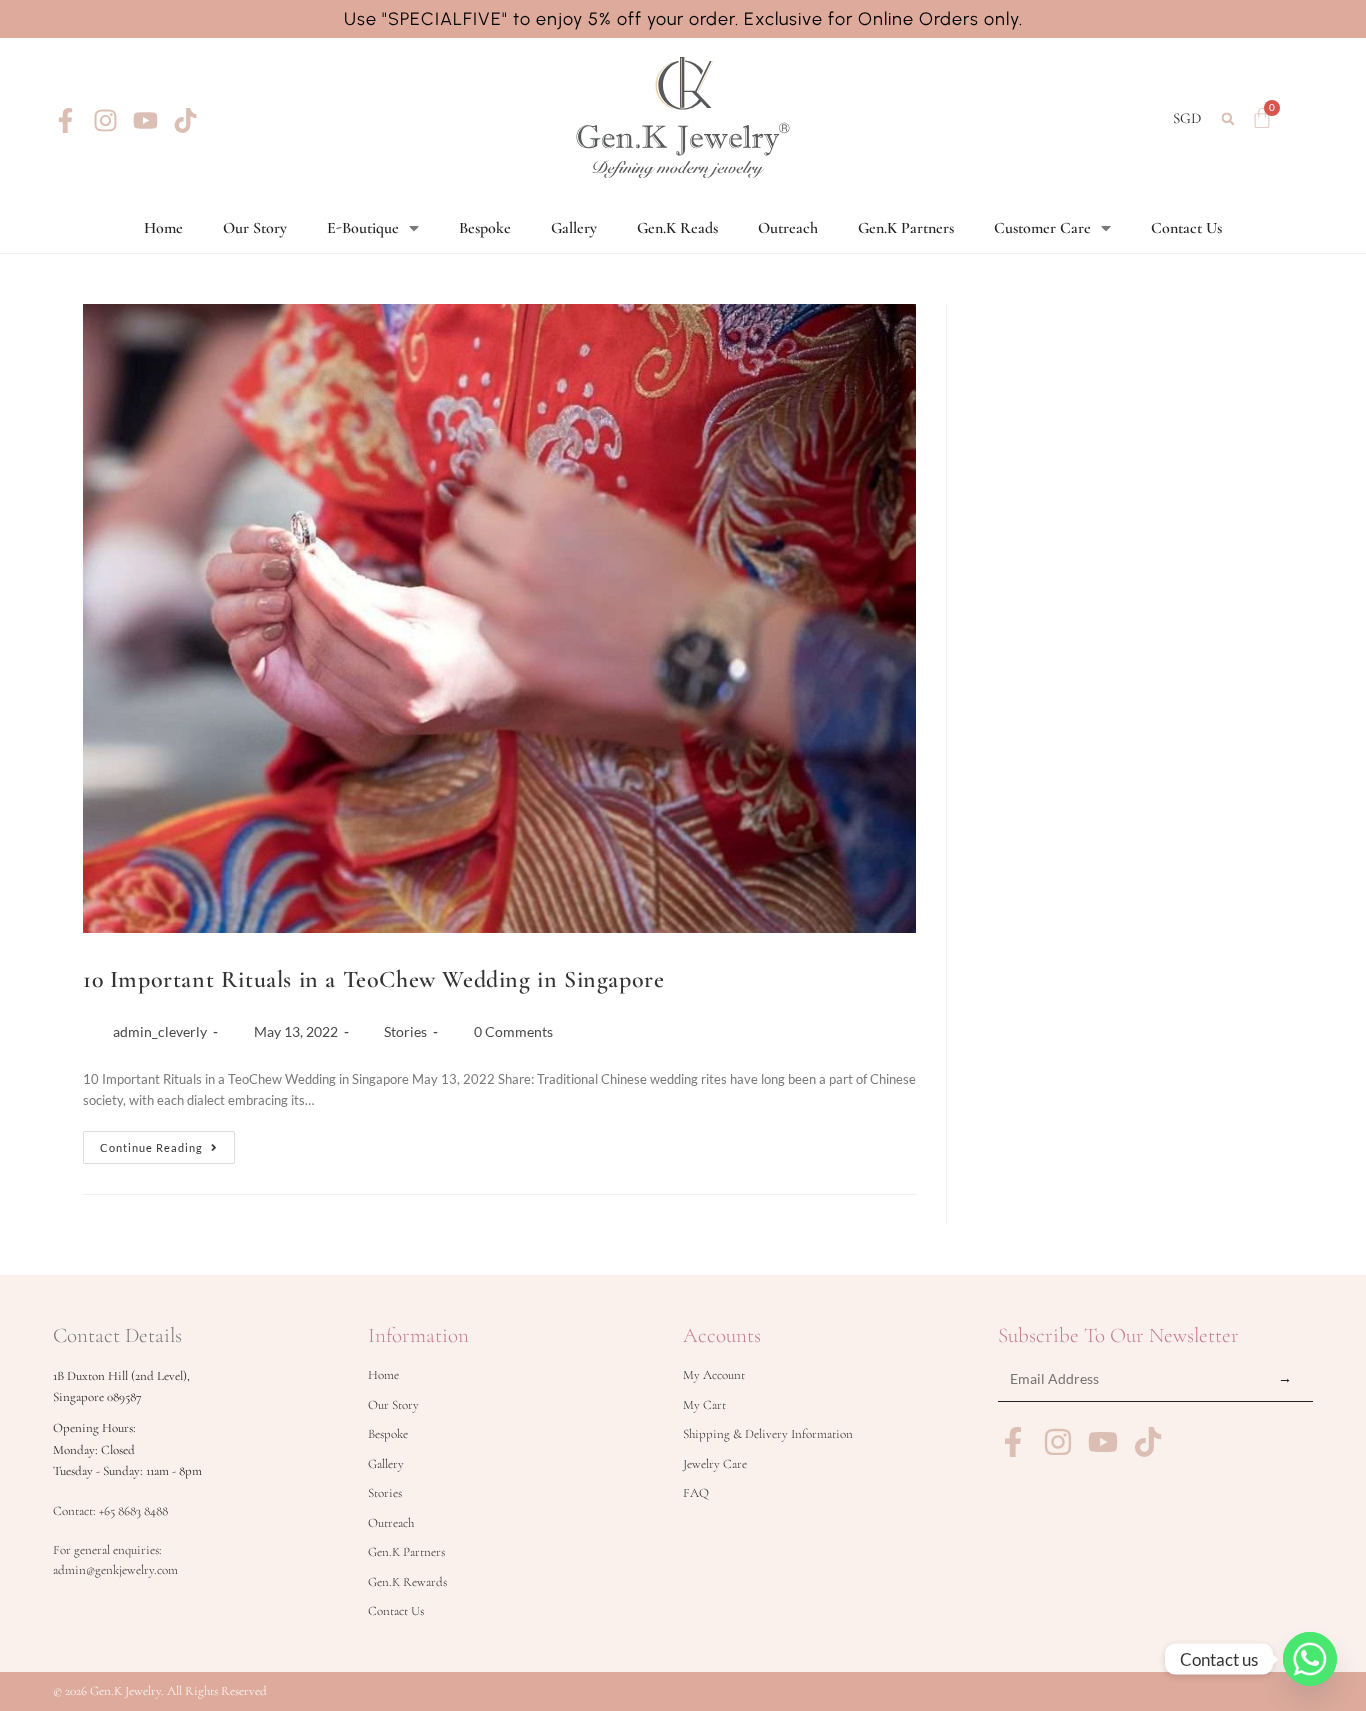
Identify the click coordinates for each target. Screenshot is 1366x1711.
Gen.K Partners (906, 228)
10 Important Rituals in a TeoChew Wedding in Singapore (373, 979)
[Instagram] (105, 120)
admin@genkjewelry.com (115, 1570)
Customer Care (1042, 228)
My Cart (704, 1405)
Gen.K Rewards (407, 1582)
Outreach (788, 228)
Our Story (255, 228)
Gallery (574, 228)
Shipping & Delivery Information (768, 1434)
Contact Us (1186, 228)
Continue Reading (167, 1142)
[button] (1228, 118)
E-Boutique (363, 228)
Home (163, 228)
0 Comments (513, 1031)
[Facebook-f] (65, 120)
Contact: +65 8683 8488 (110, 1511)
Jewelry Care (715, 1464)
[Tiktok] (185, 120)
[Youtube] (145, 120)
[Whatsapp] (1310, 1659)
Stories (405, 1031)
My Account (714, 1375)
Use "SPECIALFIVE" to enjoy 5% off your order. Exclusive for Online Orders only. (683, 19)
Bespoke (485, 228)
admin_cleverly (160, 1031)
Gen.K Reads (677, 228)
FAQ (696, 1493)
